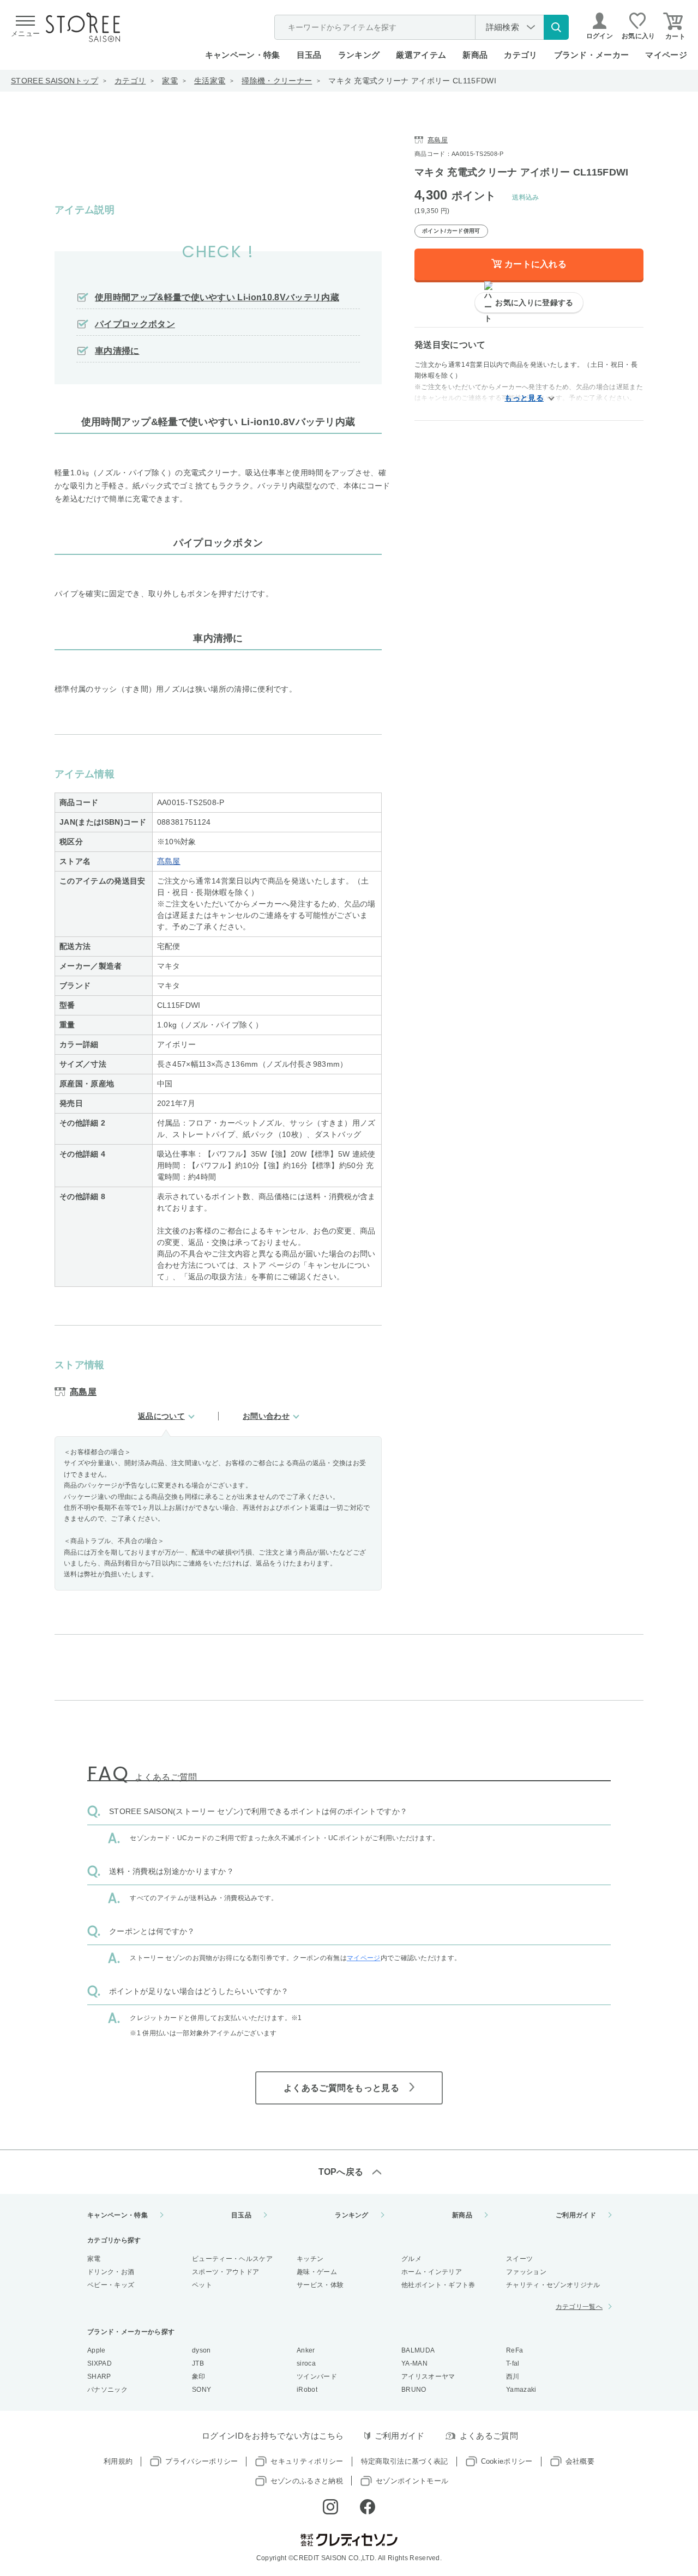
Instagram (330, 2507)
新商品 (475, 55)
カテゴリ (130, 81)
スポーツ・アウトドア (225, 2272)
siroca (306, 2363)
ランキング (359, 55)
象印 (199, 2377)
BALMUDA (418, 2350)
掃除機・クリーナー (277, 81)
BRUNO (414, 2390)
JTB (198, 2363)
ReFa (515, 2350)
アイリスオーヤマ (428, 2377)
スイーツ (519, 2259)
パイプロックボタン (135, 324)
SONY (201, 2390)
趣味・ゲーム (317, 2272)
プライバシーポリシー (201, 2461)
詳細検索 (503, 27)
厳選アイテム (421, 55)
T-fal (513, 2363)
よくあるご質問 (489, 2436)
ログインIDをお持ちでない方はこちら (273, 2436)
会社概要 (580, 2461)
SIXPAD (100, 2363)
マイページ (666, 55)
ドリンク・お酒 (111, 2272)
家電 (170, 81)
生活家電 (210, 81)
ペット (202, 2285)
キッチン (310, 2259)
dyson (201, 2350)
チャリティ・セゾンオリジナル (553, 2285)
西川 (513, 2377)
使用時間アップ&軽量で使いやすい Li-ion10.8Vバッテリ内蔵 (217, 297)
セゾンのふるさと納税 (307, 2481)
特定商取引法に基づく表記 (405, 2461)
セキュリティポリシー (307, 2461)
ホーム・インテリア (432, 2272)
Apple (97, 2350)
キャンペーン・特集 (243, 55)
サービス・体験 (320, 2285)
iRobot (307, 2390)
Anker (306, 2350)
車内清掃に (117, 351)
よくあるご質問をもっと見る (341, 2088)
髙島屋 (169, 861)
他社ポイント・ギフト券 (438, 2285)
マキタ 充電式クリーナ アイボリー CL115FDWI (412, 81)
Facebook (368, 2507)
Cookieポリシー (507, 2461)
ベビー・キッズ (111, 2285)
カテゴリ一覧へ (579, 2307)
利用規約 (118, 2461)
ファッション (526, 2272)
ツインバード (317, 2377)
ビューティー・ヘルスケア (232, 2259)
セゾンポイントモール (412, 2481)
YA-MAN (414, 2363)
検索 (556, 27)
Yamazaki (521, 2390)
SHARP (99, 2377)
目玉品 (309, 55)
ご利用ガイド (576, 2215)
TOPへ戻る (341, 2172)
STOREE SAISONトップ (55, 81)
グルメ (411, 2259)
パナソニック (107, 2390)
